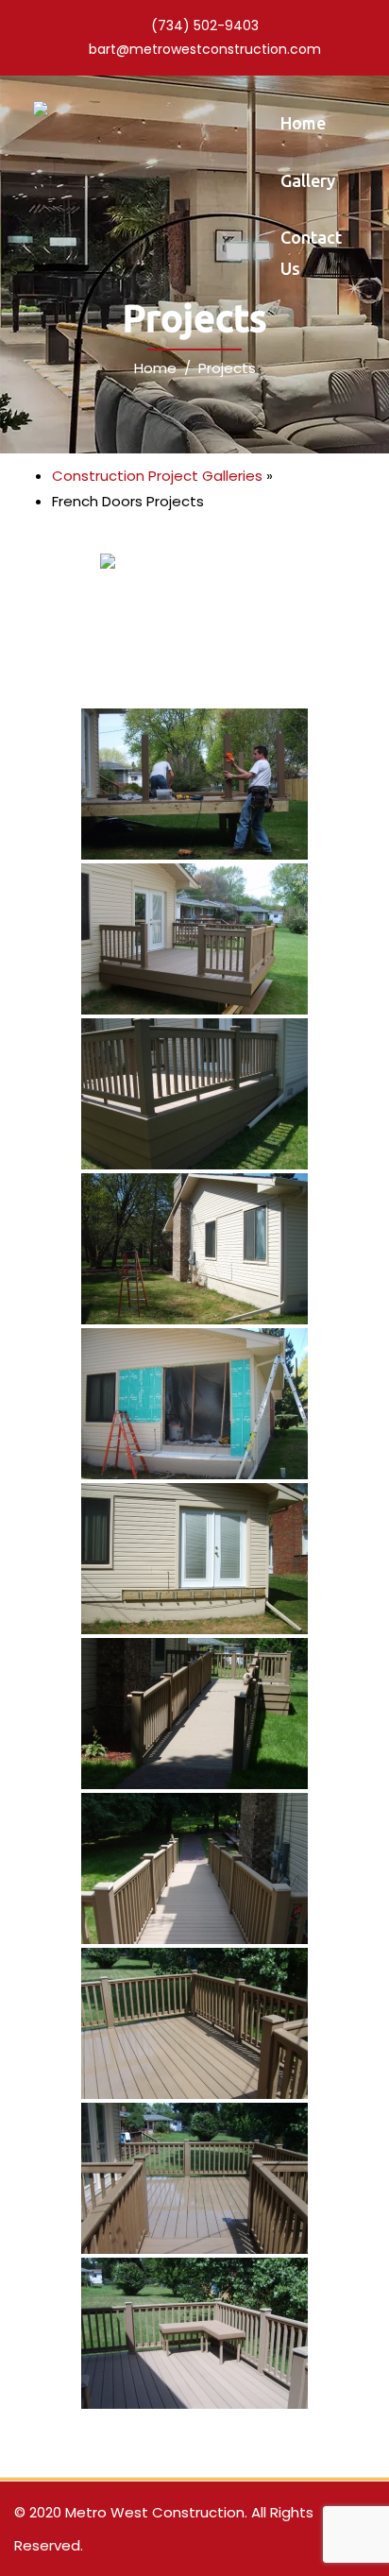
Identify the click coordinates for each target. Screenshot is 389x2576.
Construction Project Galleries (157, 476)
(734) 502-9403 (205, 26)
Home (303, 123)
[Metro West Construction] (41, 107)
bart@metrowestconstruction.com (205, 49)
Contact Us (311, 252)
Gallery (308, 180)
